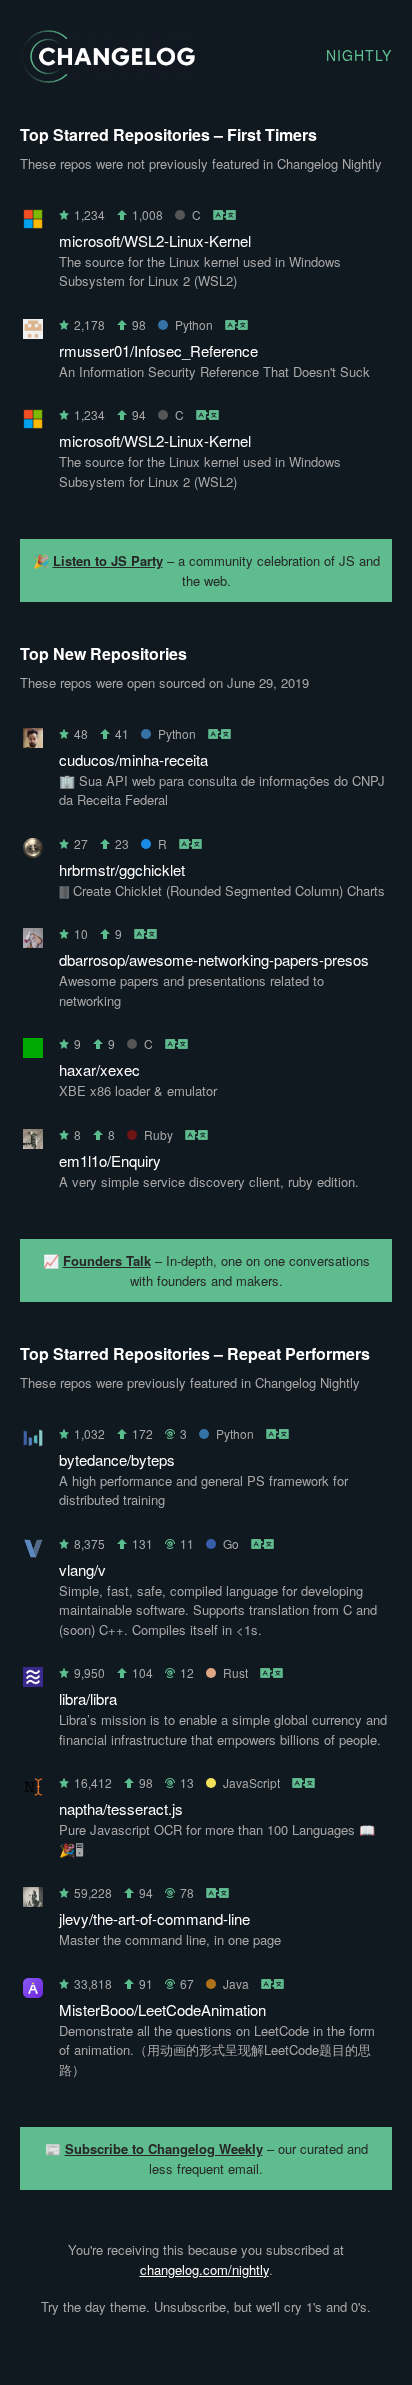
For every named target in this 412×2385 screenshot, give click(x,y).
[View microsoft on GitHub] (33, 222)
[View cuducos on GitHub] (33, 741)
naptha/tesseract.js (121, 1808)
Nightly (359, 55)
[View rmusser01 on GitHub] (33, 332)
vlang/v (82, 1569)
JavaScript (251, 1782)
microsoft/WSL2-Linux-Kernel (155, 240)
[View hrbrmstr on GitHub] (33, 851)
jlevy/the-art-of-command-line (154, 1918)
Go (231, 1543)
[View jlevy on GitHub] (33, 1900)
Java (236, 1983)
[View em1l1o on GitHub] (33, 1142)
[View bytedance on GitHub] (33, 1441)
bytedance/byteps (117, 1459)
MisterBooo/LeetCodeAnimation (162, 2009)
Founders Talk (107, 1260)
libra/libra (88, 1698)
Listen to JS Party (108, 560)
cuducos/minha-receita (133, 759)
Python (194, 324)
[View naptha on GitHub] (33, 1790)
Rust (235, 1672)
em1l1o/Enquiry (110, 1160)
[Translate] (225, 214)
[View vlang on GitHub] (33, 1551)
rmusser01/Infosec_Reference (158, 350)
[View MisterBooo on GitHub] (33, 1991)
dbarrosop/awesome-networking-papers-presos (214, 959)
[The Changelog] (107, 76)
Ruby (158, 1134)
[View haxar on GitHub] (33, 1051)
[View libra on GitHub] (33, 1680)
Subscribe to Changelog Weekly (164, 2148)
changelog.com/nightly (204, 2269)
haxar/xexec (99, 1069)
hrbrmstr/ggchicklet (122, 869)
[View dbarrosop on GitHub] (33, 941)
